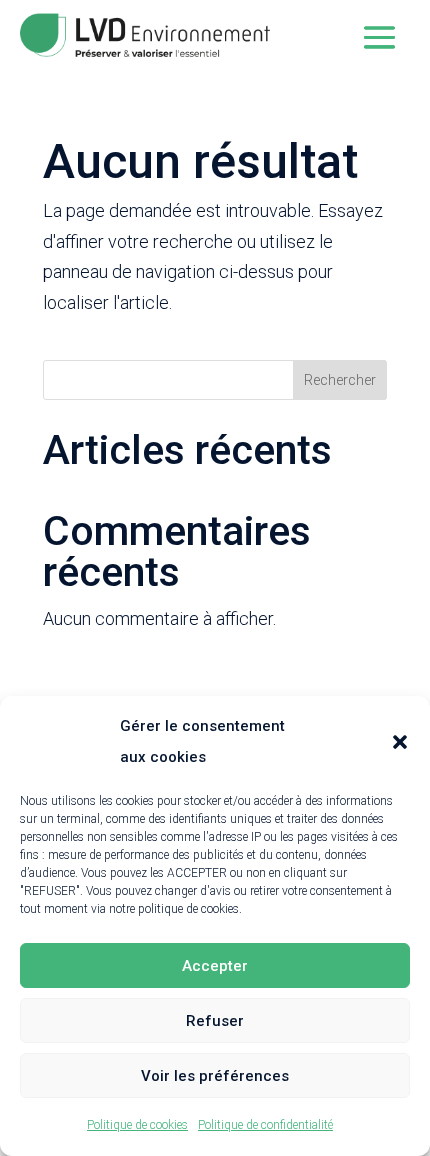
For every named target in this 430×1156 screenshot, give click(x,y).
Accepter (215, 966)
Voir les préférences (215, 1076)
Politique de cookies (137, 1125)
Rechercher (340, 380)
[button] (400, 742)
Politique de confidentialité (265, 1125)
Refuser (215, 1021)
